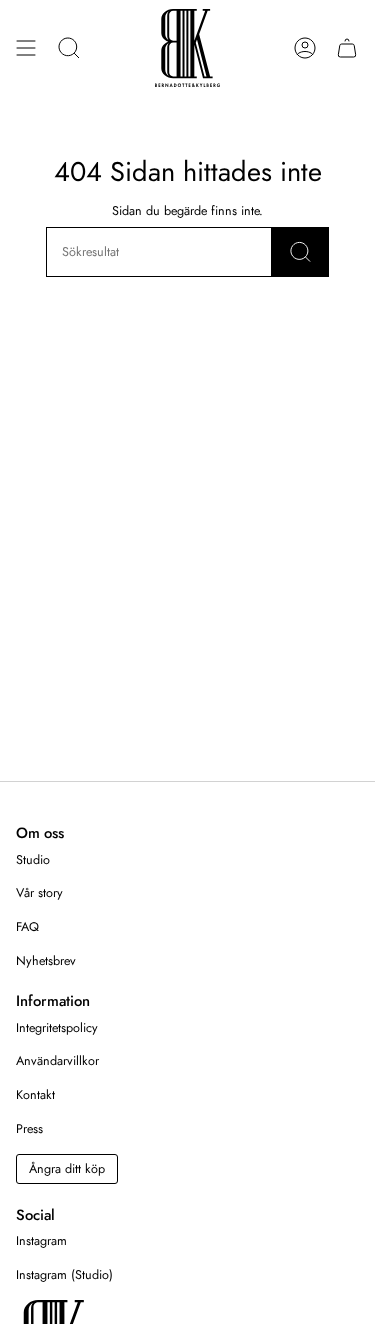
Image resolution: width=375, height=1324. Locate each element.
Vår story (39, 893)
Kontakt (35, 1095)
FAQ (27, 927)
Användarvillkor (57, 1061)
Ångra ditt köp (67, 1169)
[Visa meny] (26, 48)
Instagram (41, 1241)
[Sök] (300, 252)
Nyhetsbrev (46, 961)
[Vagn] (347, 48)
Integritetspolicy (57, 1028)
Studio (33, 860)
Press (29, 1129)
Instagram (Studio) (64, 1275)
